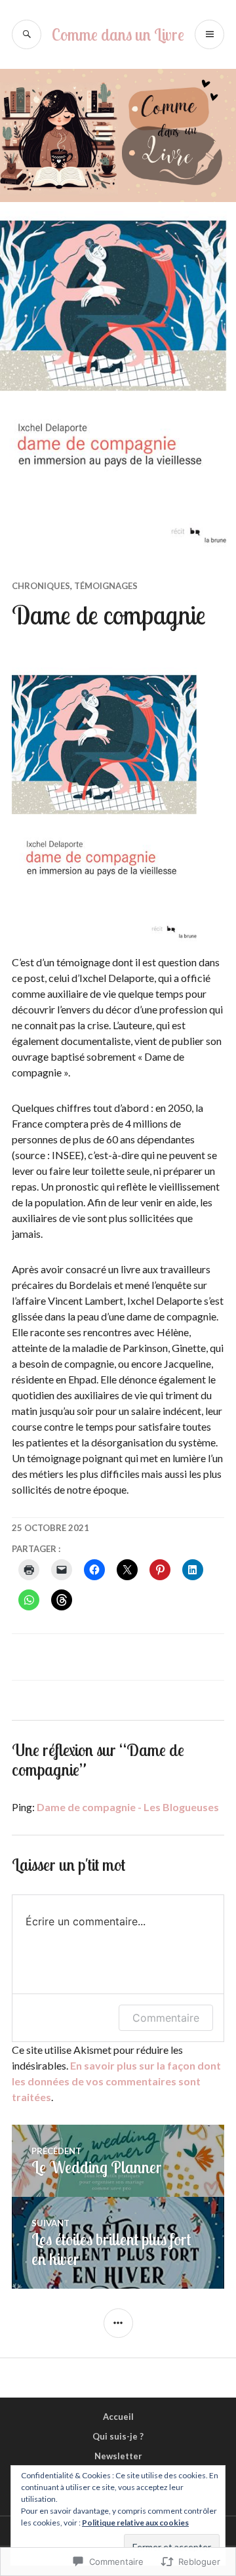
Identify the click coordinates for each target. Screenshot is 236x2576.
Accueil (118, 2417)
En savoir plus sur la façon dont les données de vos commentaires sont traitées (116, 2081)
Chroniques (41, 586)
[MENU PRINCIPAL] (209, 34)
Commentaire (166, 2018)
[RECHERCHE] (27, 34)
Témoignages (106, 586)
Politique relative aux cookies (135, 2523)
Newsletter (118, 2456)
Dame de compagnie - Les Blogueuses (128, 1807)
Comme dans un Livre (118, 34)
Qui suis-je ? (118, 2436)
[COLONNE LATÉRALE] (118, 2323)
